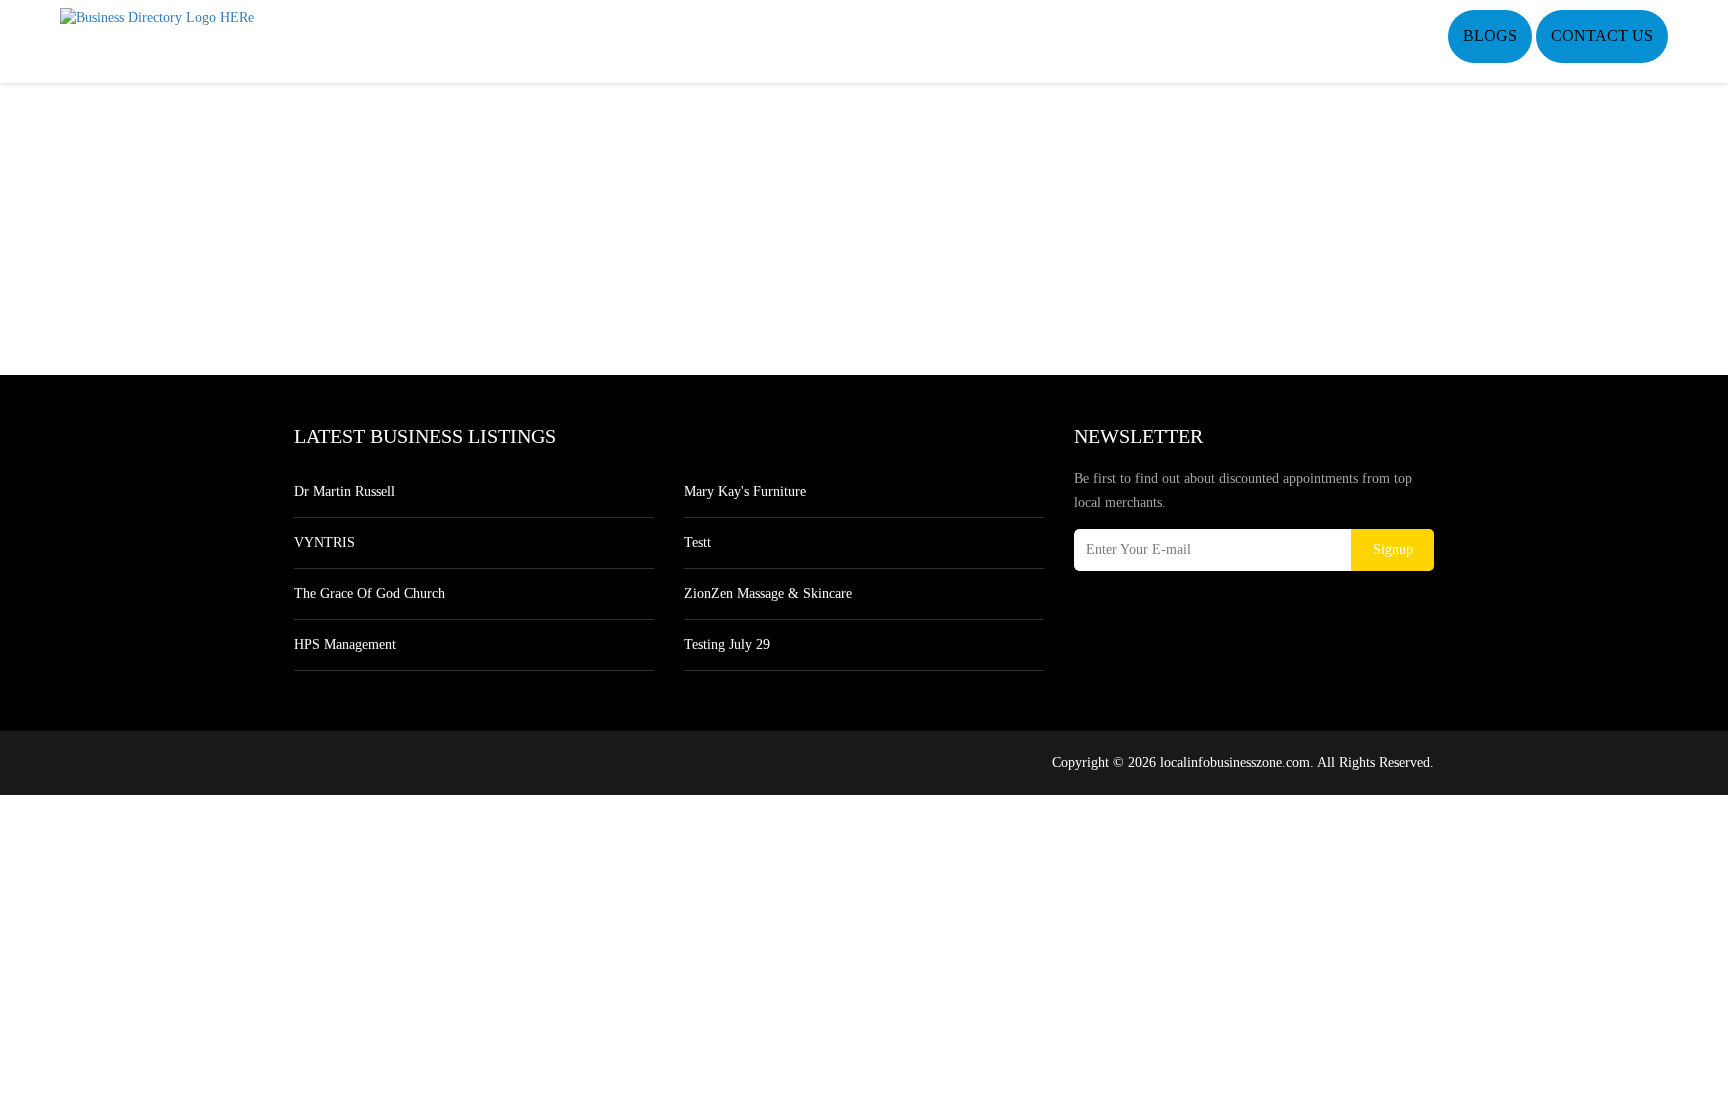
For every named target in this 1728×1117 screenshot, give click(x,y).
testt (697, 542)
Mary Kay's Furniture (745, 491)
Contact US (1602, 35)
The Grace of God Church (369, 593)
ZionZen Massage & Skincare (768, 593)
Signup (1393, 549)
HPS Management (345, 644)
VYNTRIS (324, 542)
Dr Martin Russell (344, 491)
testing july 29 (727, 644)
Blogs (1490, 35)
